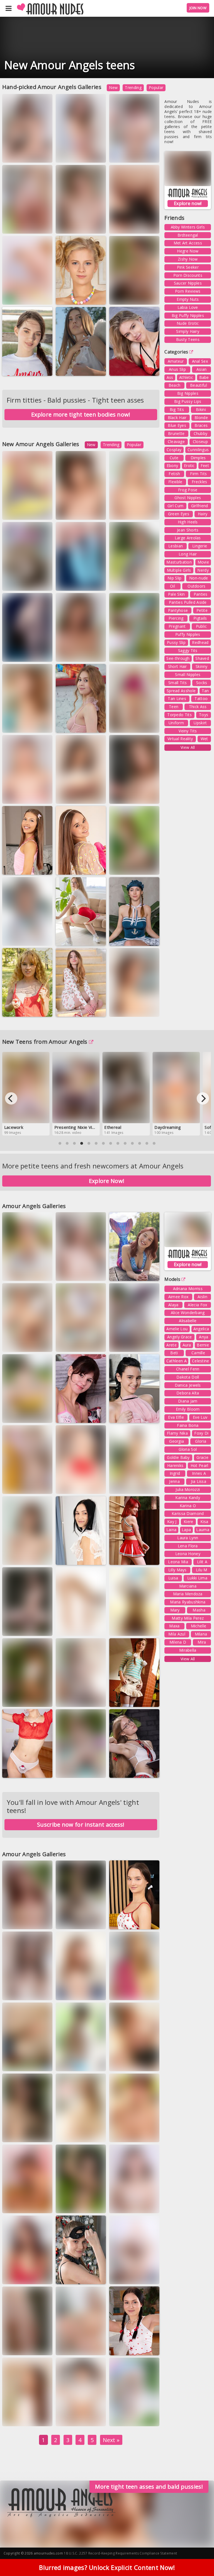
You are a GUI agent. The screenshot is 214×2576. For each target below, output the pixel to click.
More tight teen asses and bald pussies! (149, 2487)
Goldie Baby (178, 1457)
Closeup (200, 442)
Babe (204, 377)
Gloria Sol (188, 1449)
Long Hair (188, 554)
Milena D (178, 1642)
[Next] (203, 1098)
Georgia (177, 1441)
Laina (172, 1530)
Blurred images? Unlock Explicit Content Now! (107, 2567)
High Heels (188, 522)
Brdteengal (188, 235)
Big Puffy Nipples (188, 315)
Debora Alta (188, 1393)
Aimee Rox (178, 1297)
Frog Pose (188, 490)
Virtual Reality (180, 739)
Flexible (175, 482)
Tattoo (201, 698)
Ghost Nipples (188, 498)
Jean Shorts (188, 530)
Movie (203, 562)
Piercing (176, 618)
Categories (176, 352)
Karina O (188, 1506)
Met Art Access (188, 243)
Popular (156, 87)
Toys (204, 715)
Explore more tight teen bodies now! (81, 414)
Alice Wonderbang (188, 1313)
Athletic (186, 377)
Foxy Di (201, 1433)
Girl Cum (175, 506)
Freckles (199, 482)
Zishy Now (188, 259)
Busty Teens (188, 339)
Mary (175, 1610)
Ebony (172, 466)
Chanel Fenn (188, 1369)
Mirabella (188, 1650)
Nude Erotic (188, 323)
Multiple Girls (179, 570)
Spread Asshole (181, 691)
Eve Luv (200, 1417)
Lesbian (176, 546)
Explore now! (188, 203)
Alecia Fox (197, 1305)
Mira (202, 1642)
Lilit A (202, 1562)
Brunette (176, 433)
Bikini (201, 409)
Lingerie (200, 546)
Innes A (199, 1473)
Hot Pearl (200, 1465)
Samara (121, 368)
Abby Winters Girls (188, 227)
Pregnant (177, 626)
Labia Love (188, 307)
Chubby (201, 433)
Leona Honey (188, 1554)
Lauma (67, 301)
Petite (202, 610)
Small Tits (177, 683)
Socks (202, 683)
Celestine (201, 1361)
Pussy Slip (176, 642)
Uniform (176, 723)
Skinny (202, 666)
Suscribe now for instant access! (81, 1825)
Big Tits (177, 409)
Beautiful (199, 385)
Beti (174, 1353)
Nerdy (203, 570)
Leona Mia (178, 1562)
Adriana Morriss (188, 1289)
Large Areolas (188, 538)
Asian (202, 369)
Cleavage (176, 442)
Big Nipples (188, 393)
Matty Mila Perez (188, 1618)
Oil (172, 586)
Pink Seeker (188, 267)
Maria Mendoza (188, 1594)
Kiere (189, 1522)
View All (188, 747)
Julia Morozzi (188, 1489)
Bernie (203, 1345)
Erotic (189, 466)
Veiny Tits (188, 731)
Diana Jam (188, 1401)
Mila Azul (177, 1634)
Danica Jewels (188, 1385)
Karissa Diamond (188, 1513)
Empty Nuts (188, 299)
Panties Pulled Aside (188, 602)
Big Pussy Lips (188, 401)
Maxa (97, 154)
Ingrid (175, 1473)
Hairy (203, 514)
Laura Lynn (188, 1538)
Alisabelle (188, 1321)
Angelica (201, 1329)
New (113, 87)
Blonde (201, 418)
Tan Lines (177, 698)
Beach (175, 385)
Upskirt (200, 723)
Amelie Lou (177, 1329)
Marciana (188, 1586)
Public (201, 626)
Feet (205, 466)
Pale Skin (177, 594)
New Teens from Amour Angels (45, 1042)
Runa (149, 654)
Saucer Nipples (188, 283)
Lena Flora (188, 1546)
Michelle (199, 1626)
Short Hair (177, 666)
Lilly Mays (177, 1570)
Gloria (201, 1441)
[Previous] (11, 1098)
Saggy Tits (188, 650)
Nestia (14, 872)
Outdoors (196, 586)
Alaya (173, 1305)
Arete (172, 1345)
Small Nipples (188, 674)
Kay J (172, 1522)
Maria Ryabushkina (188, 1602)
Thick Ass (198, 707)
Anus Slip (177, 369)
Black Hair (177, 418)
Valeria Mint (126, 2418)
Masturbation (179, 562)
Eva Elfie (176, 1417)
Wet (204, 739)
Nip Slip (174, 578)
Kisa (204, 1522)
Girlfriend (200, 506)
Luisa (150, 296)
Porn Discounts (188, 275)
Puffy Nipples (188, 634)
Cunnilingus (198, 450)
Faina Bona (188, 1425)
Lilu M (202, 1570)
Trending (133, 87)
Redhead (200, 642)
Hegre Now (188, 251)
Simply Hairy (188, 331)
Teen (174, 707)
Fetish (174, 474)
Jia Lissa (199, 1481)
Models (172, 1279)
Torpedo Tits (179, 715)
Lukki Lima (197, 1578)
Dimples (198, 458)
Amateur (176, 361)
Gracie (202, 1457)
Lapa (186, 1530)
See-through (178, 658)
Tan (205, 691)
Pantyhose (178, 610)
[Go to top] (199, 2558)
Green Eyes (179, 514)
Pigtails (200, 618)
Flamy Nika (177, 1433)
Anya (204, 1337)
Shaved (202, 658)
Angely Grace (180, 1337)
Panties (201, 594)
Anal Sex (200, 361)
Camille (198, 1353)
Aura (151, 1486)
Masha (199, 1610)
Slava (120, 1704)
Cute (174, 458)
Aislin (202, 1297)
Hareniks (175, 1465)
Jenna (174, 1481)
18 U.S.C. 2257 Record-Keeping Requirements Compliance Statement (120, 2553)
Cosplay (174, 450)
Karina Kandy (188, 1498)
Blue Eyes (177, 425)
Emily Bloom (188, 1409)
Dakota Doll (188, 1377)
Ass (170, 377)
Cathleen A (177, 1361)
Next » (111, 2440)
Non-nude (199, 578)
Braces (201, 425)
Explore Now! (107, 1181)
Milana (201, 1634)
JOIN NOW (198, 8)
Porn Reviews (188, 291)
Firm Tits (198, 474)
